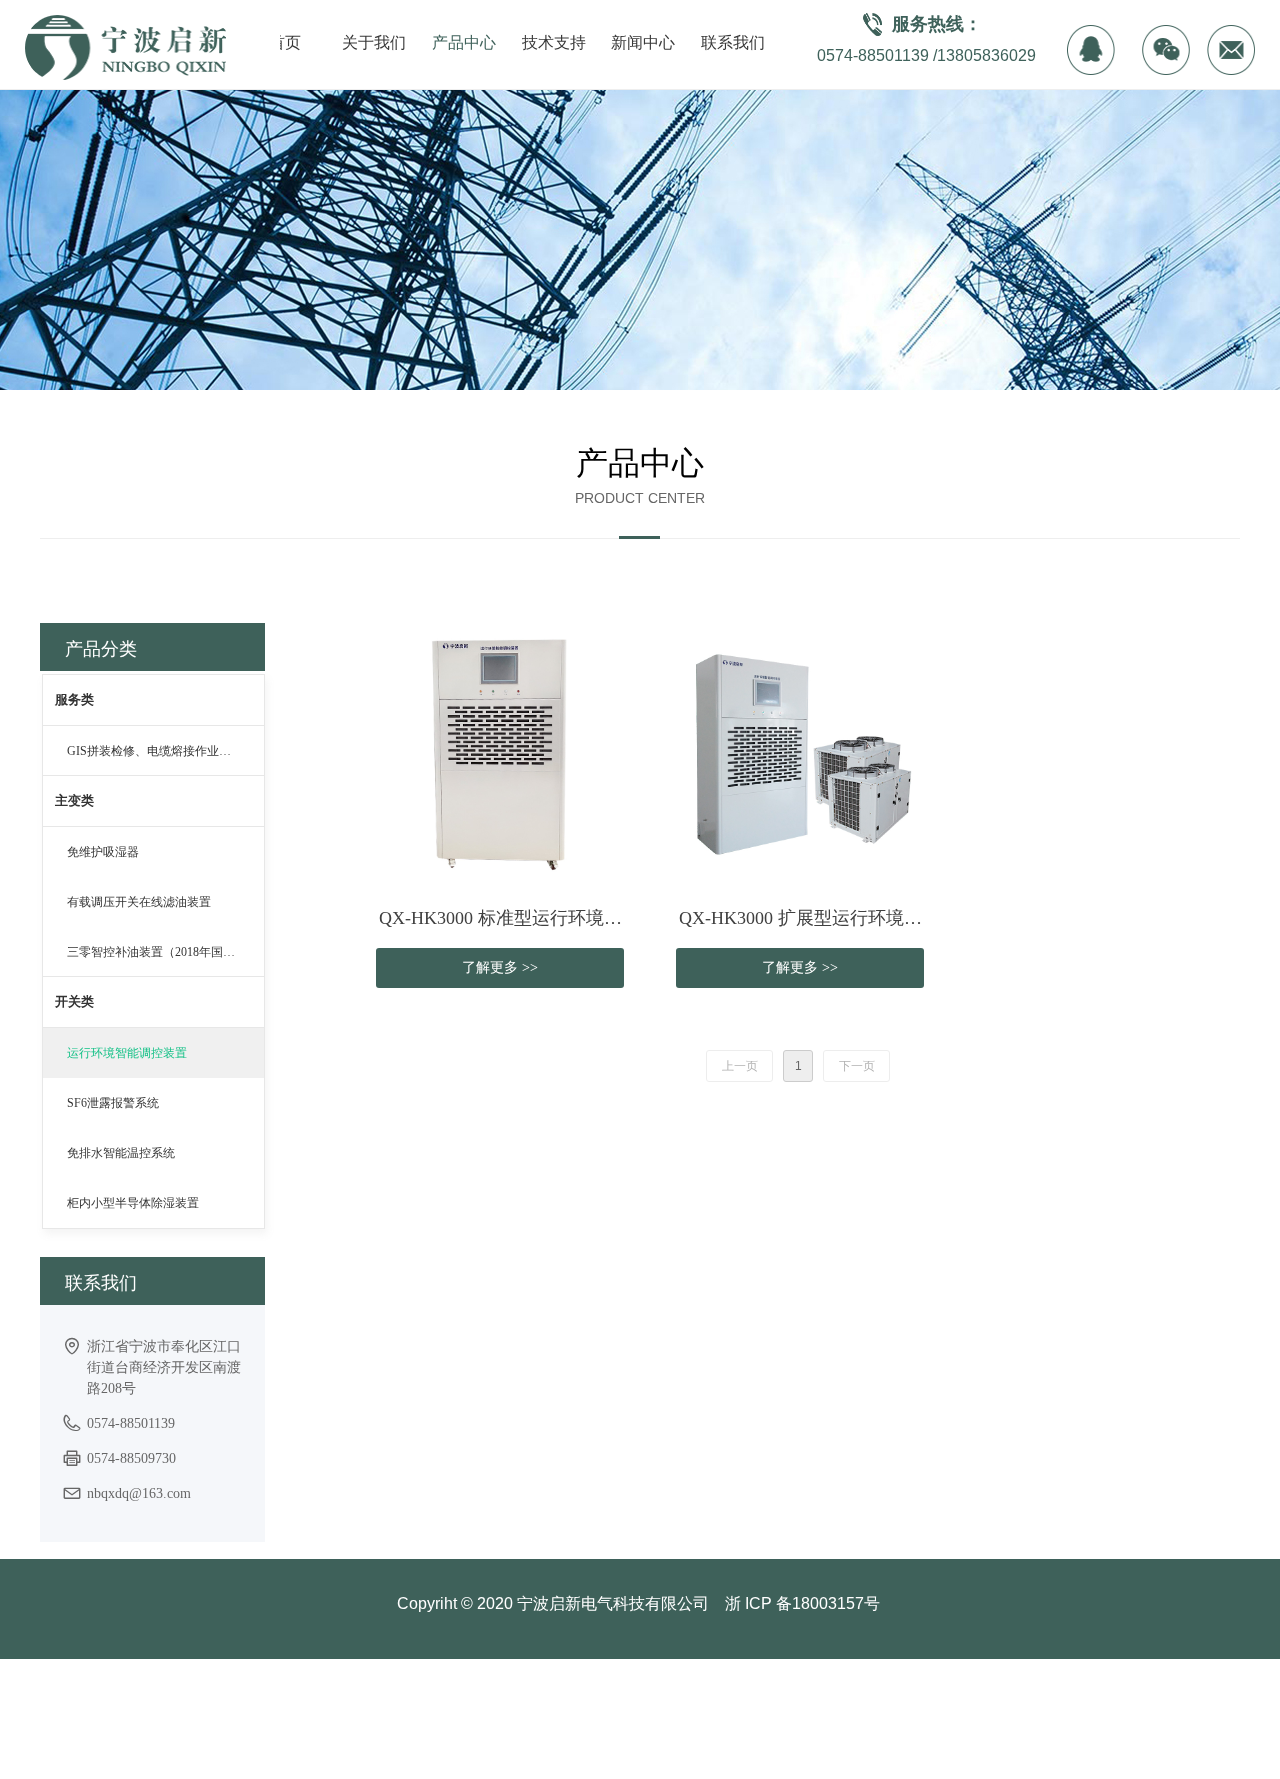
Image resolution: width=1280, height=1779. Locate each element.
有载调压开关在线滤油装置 (139, 902)
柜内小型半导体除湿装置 (133, 1203)
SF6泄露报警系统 (113, 1103)
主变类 (74, 800)
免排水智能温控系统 (121, 1153)
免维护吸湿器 (103, 852)
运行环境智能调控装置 (127, 1053)
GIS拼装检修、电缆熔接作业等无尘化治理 (165, 751)
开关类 (74, 1001)
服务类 (74, 699)
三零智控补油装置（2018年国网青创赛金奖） (165, 952)
